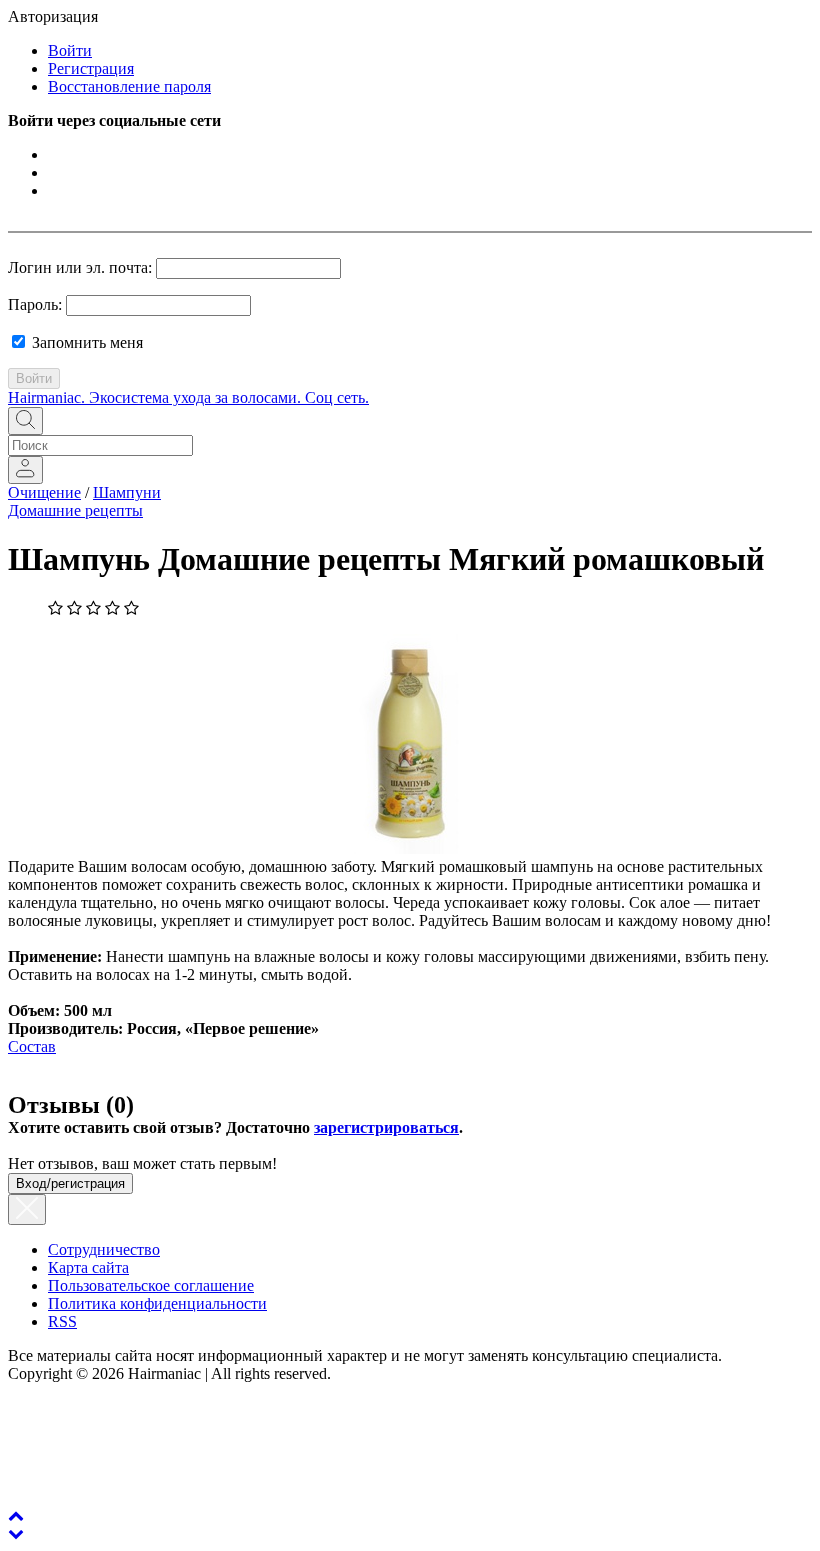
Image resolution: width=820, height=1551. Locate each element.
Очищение (44, 492)
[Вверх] (16, 1515)
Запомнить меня (85, 342)
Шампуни (127, 492)
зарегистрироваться (386, 1127)
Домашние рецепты (75, 510)
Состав (32, 1046)
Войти (70, 50)
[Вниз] (16, 1533)
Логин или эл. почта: (80, 267)
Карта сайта (88, 1267)
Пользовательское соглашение (151, 1285)
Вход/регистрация (70, 1183)
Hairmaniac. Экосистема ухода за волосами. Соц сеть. (188, 397)
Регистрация (91, 68)
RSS (62, 1321)
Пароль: (35, 304)
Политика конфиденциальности (157, 1303)
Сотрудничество (104, 1249)
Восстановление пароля (129, 86)
